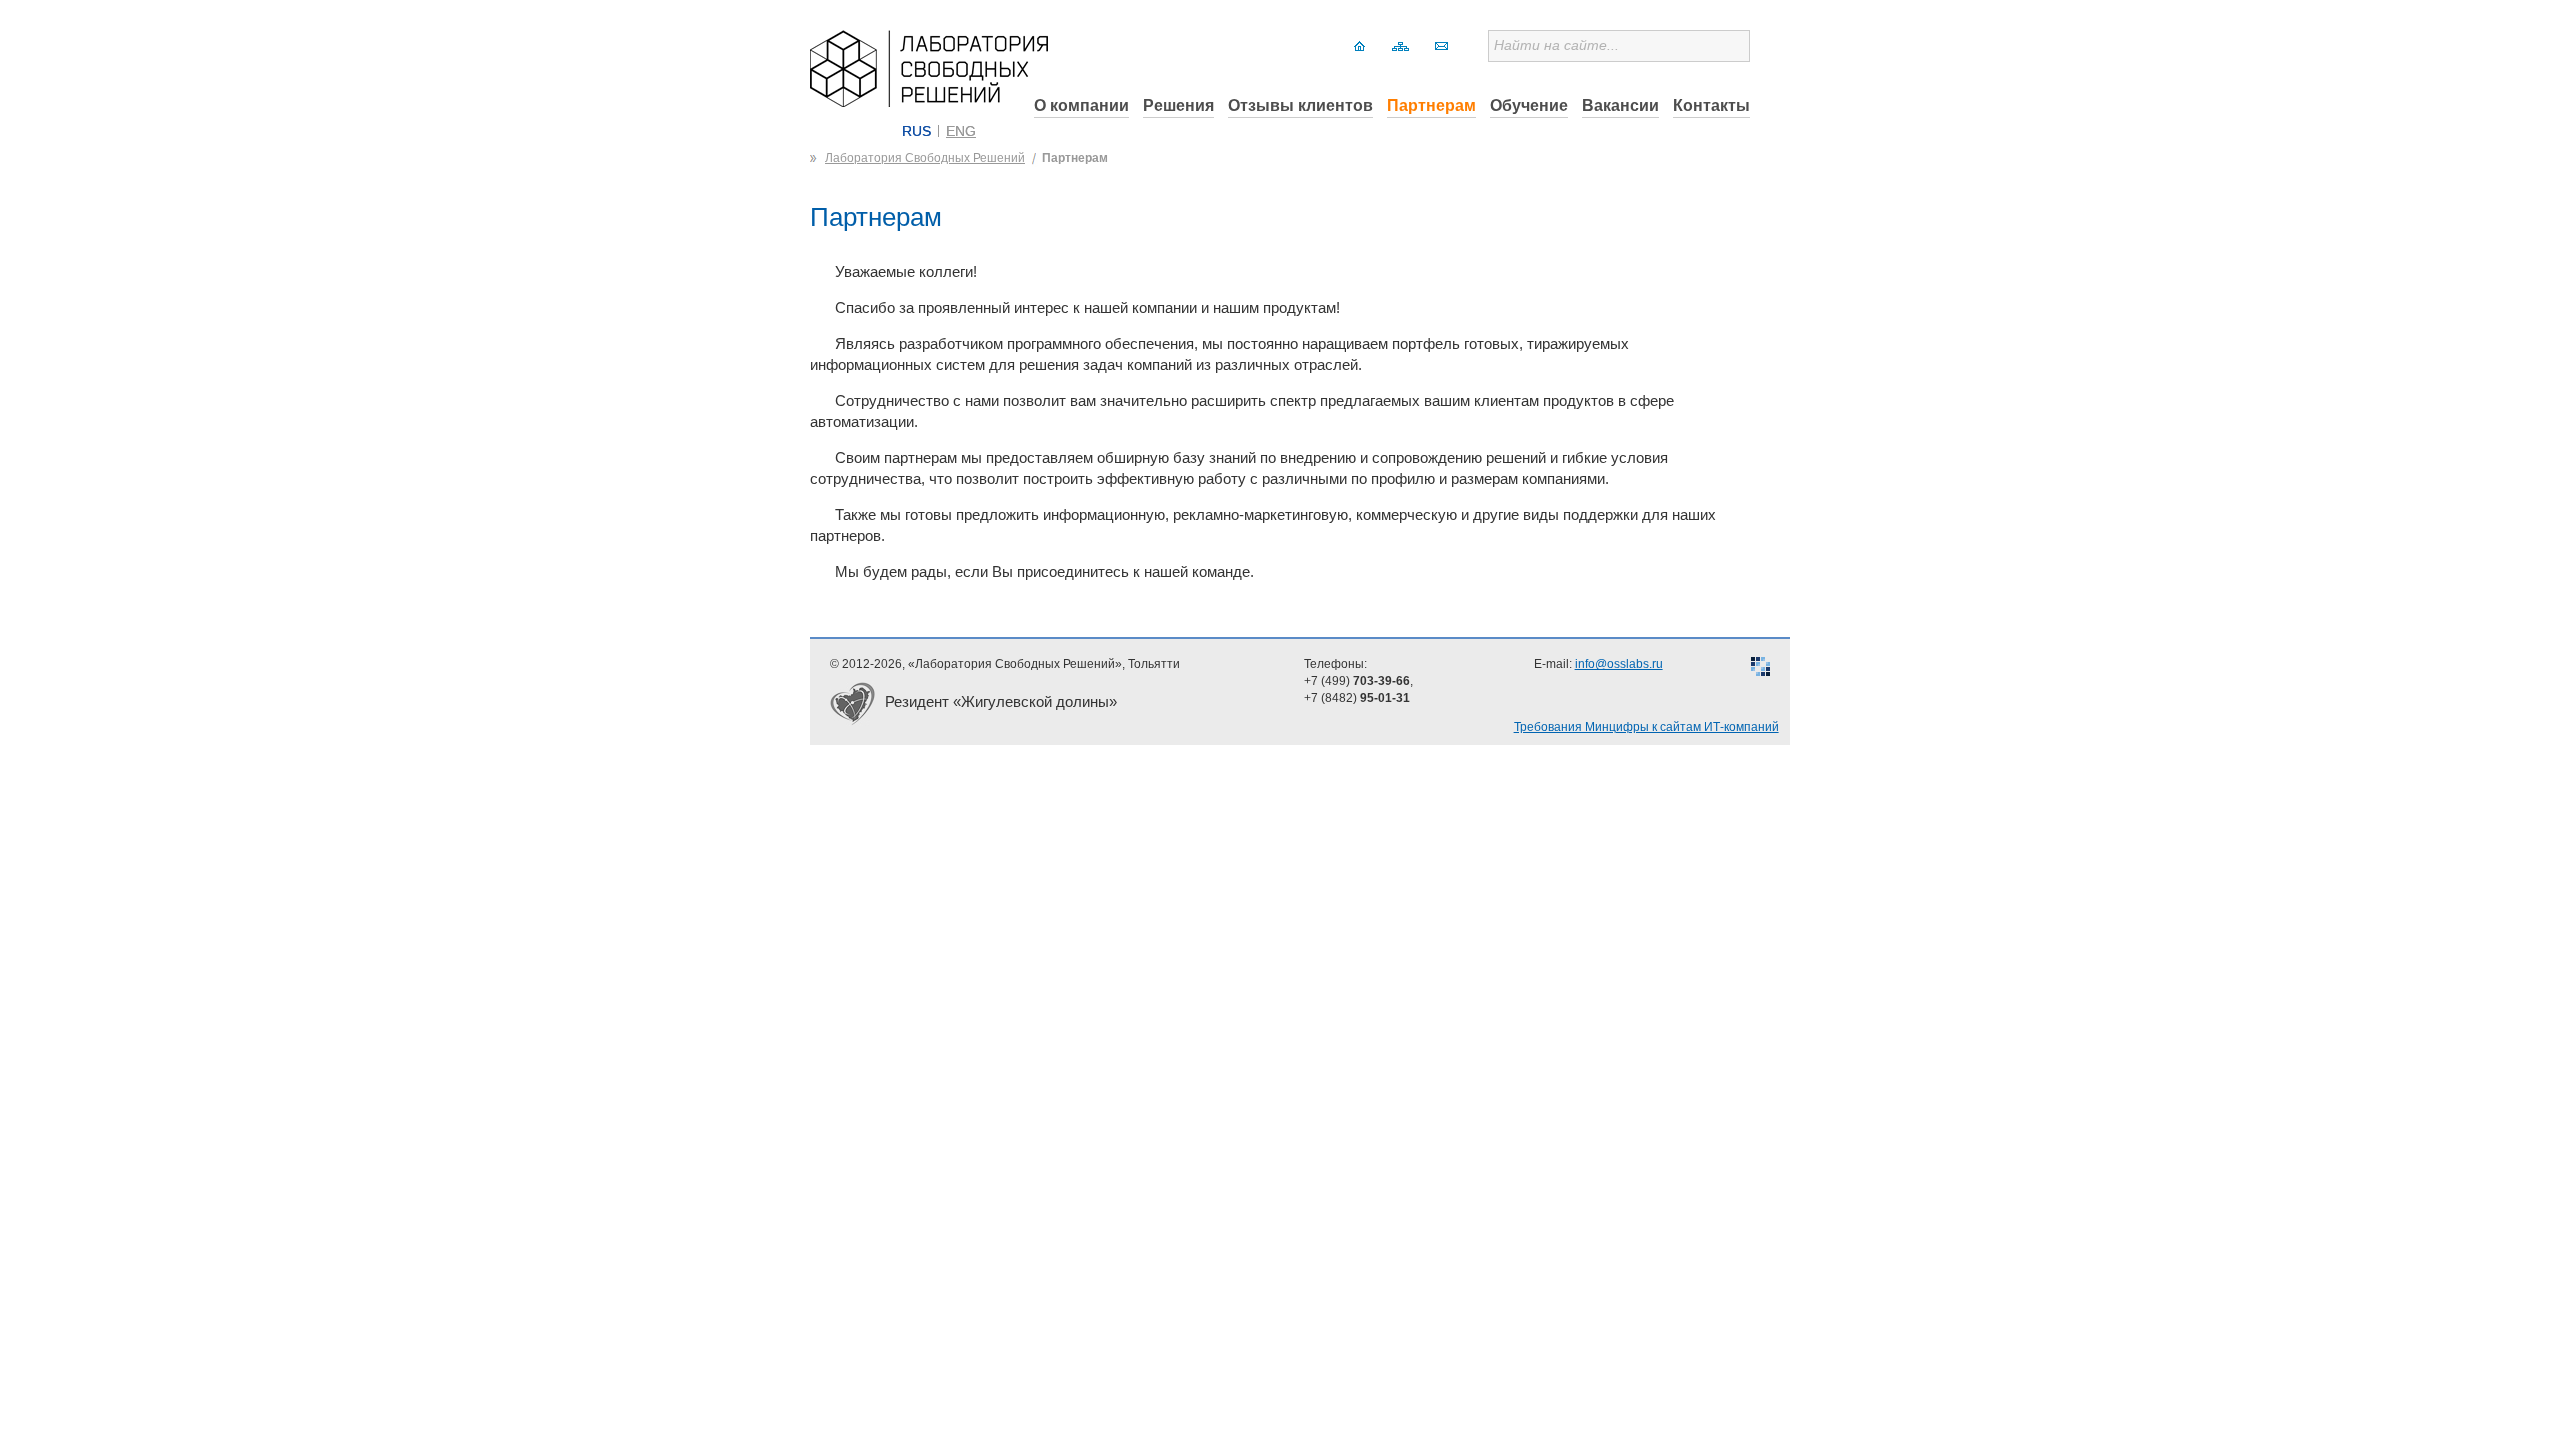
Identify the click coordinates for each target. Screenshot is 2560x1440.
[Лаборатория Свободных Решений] (929, 101)
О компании (1081, 105)
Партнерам (1431, 105)
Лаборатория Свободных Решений (925, 158)
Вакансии (1620, 105)
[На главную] (1359, 46)
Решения (1178, 105)
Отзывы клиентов (1300, 105)
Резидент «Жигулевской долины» (1001, 701)
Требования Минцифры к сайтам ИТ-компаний (1646, 727)
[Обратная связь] (1441, 46)
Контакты (1711, 105)
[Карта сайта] (1400, 46)
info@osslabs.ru (1619, 664)
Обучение (1529, 105)
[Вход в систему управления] (1760, 669)
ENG (961, 131)
